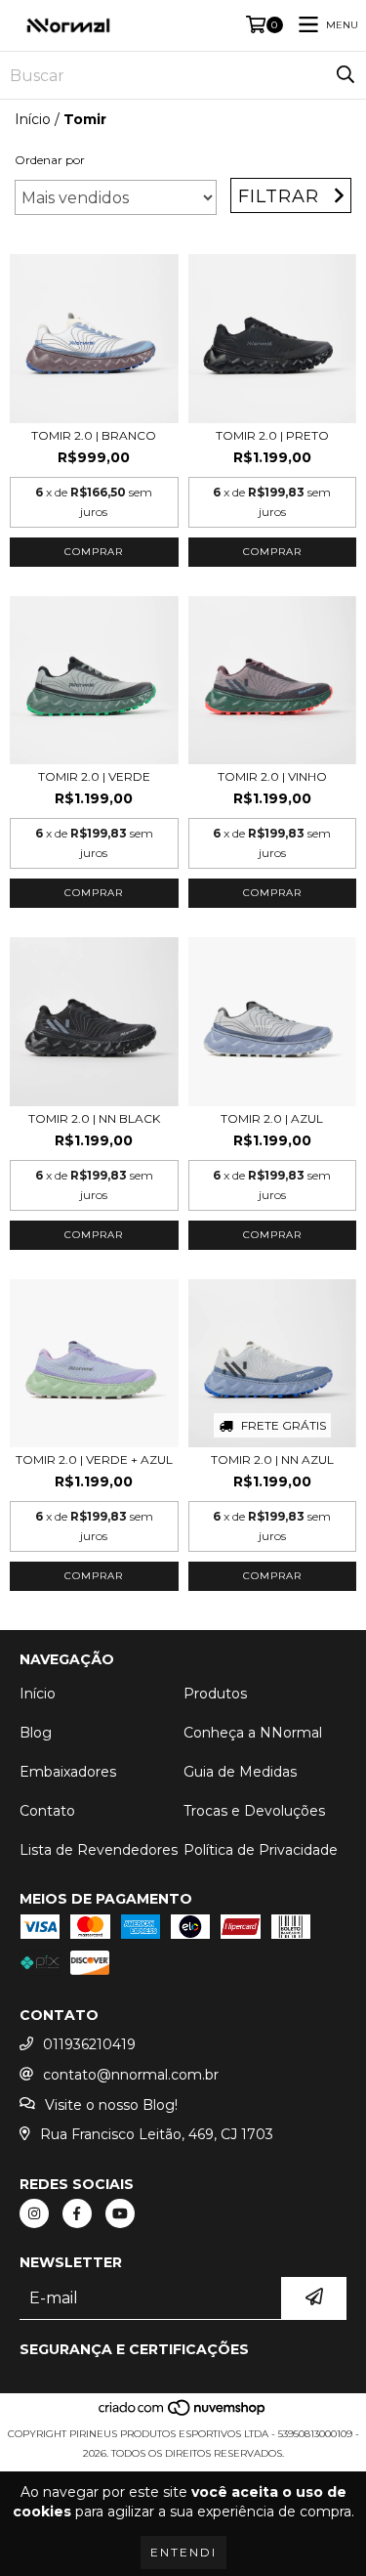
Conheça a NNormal (253, 1733)
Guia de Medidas (240, 1772)
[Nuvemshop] (183, 2414)
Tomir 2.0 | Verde (94, 776)
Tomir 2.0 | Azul (272, 1118)
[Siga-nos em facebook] (77, 2213)
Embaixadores (68, 1772)
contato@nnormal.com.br (131, 2075)
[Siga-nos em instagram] (34, 2213)
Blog (36, 1733)
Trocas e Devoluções (254, 1811)
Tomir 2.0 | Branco (94, 435)
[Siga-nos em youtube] (120, 2213)
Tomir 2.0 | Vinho (272, 776)
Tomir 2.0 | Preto (272, 435)
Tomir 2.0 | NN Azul (272, 1460)
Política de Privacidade (261, 1850)
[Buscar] (346, 75)
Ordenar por (50, 160)
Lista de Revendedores (99, 1850)
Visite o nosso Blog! (111, 2105)
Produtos (215, 1694)
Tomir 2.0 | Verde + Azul (94, 1460)
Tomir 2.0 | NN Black (94, 1118)
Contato (47, 1811)
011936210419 (89, 2044)
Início (33, 119)
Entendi (183, 2552)
